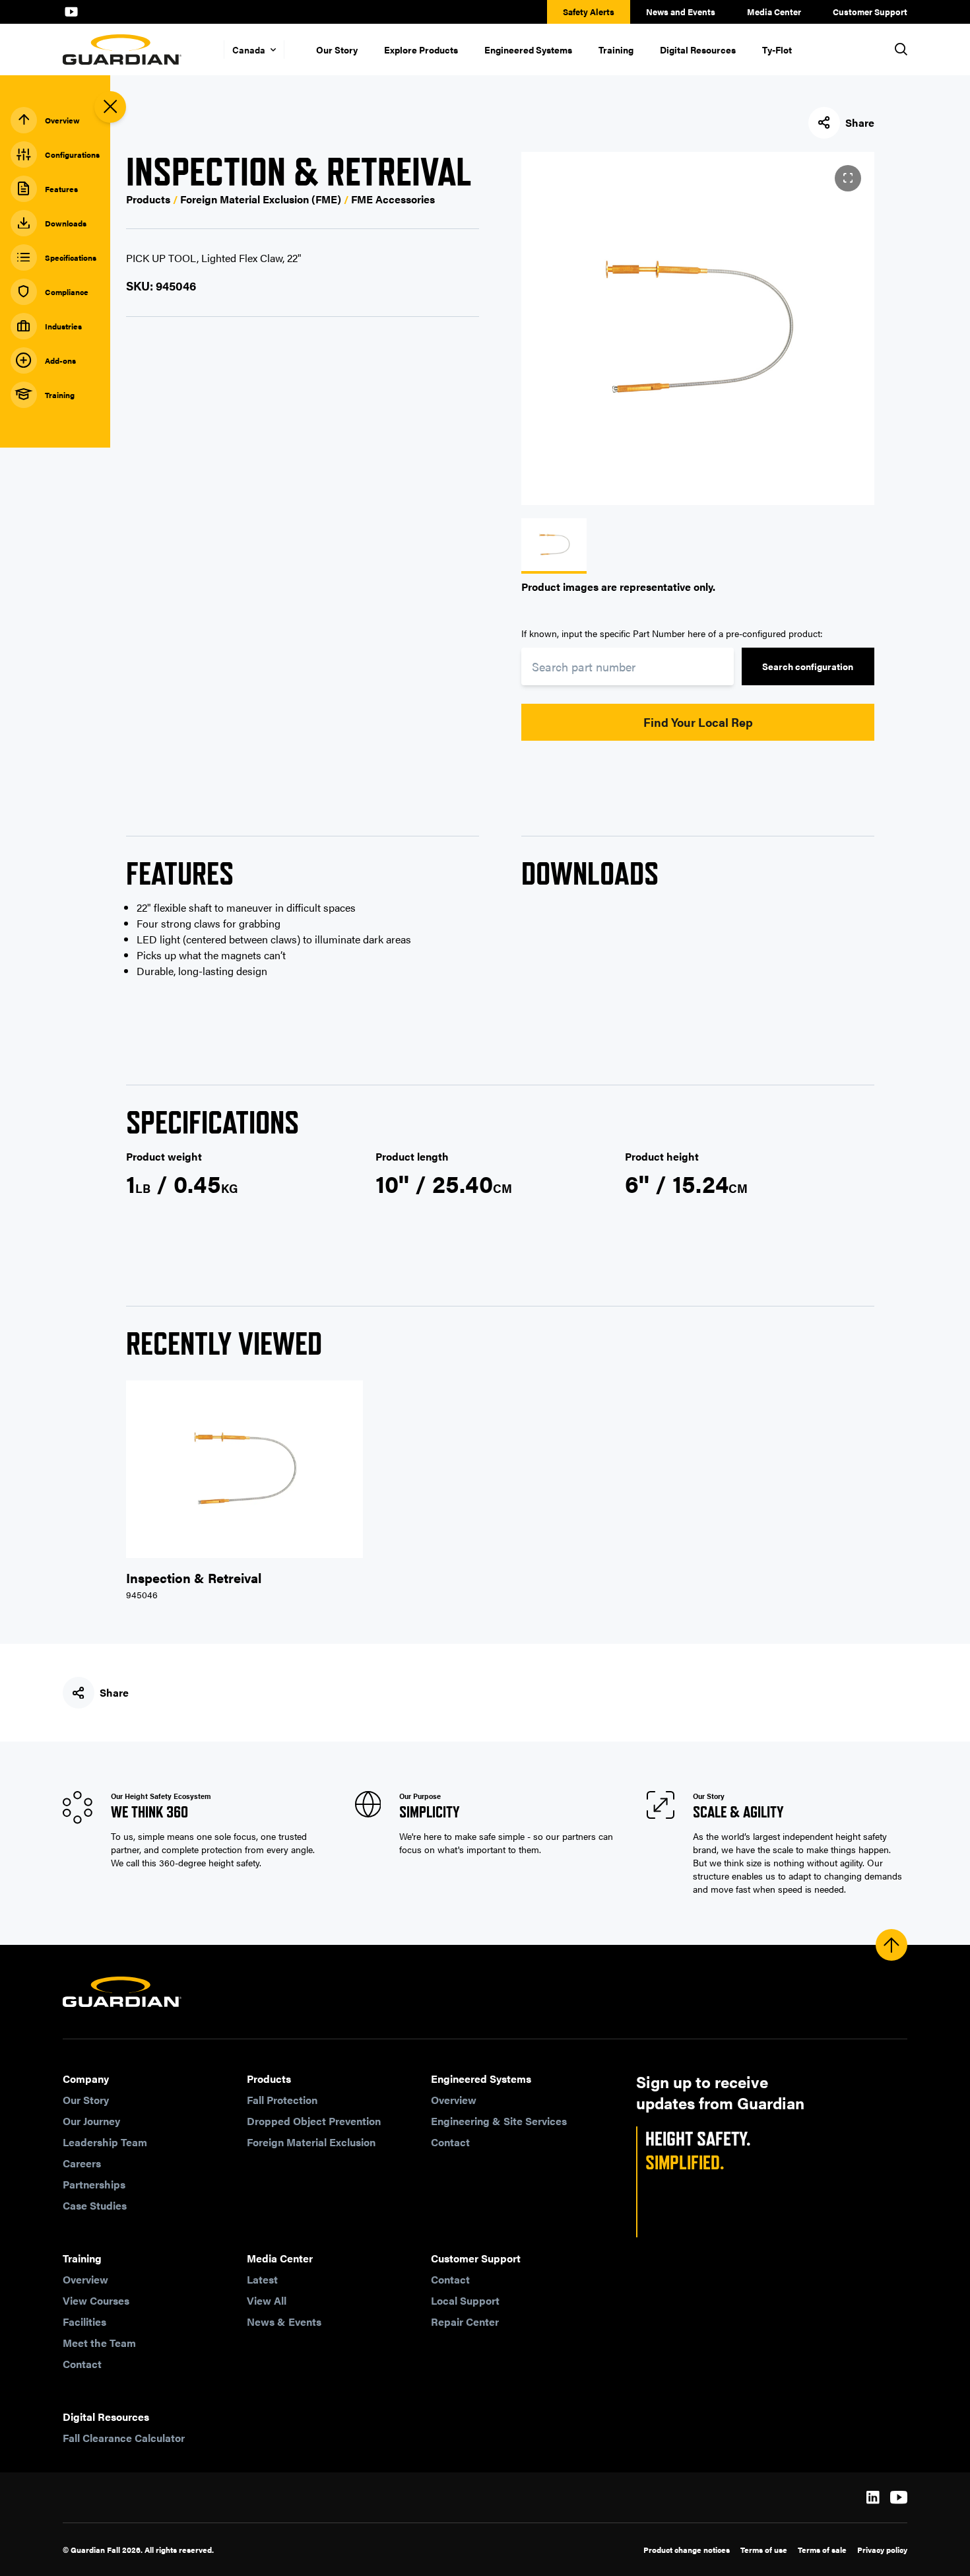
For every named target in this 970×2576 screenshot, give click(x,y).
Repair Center (465, 2322)
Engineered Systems (528, 50)
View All (267, 2300)
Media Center (774, 12)
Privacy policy (882, 2550)
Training (616, 50)
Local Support (465, 2300)
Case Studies (95, 2205)
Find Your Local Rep (698, 722)
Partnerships (94, 2184)
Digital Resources (698, 50)
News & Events (284, 2322)
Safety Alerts (589, 12)
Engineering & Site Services (499, 2121)
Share (860, 122)
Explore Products (421, 50)
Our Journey (91, 2121)
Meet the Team (99, 2343)
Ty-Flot (777, 50)
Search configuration (808, 666)
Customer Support (870, 12)
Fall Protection (282, 2100)
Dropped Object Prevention (314, 2121)
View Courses (96, 2300)
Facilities (84, 2322)
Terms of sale (822, 2550)
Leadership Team (105, 2142)
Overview (454, 2100)
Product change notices (687, 2550)
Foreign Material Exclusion (311, 2142)
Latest (262, 2279)
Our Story (337, 50)
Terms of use (764, 2550)
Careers (82, 2163)
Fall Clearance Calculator (124, 2438)
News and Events (681, 12)
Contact (450, 2142)
